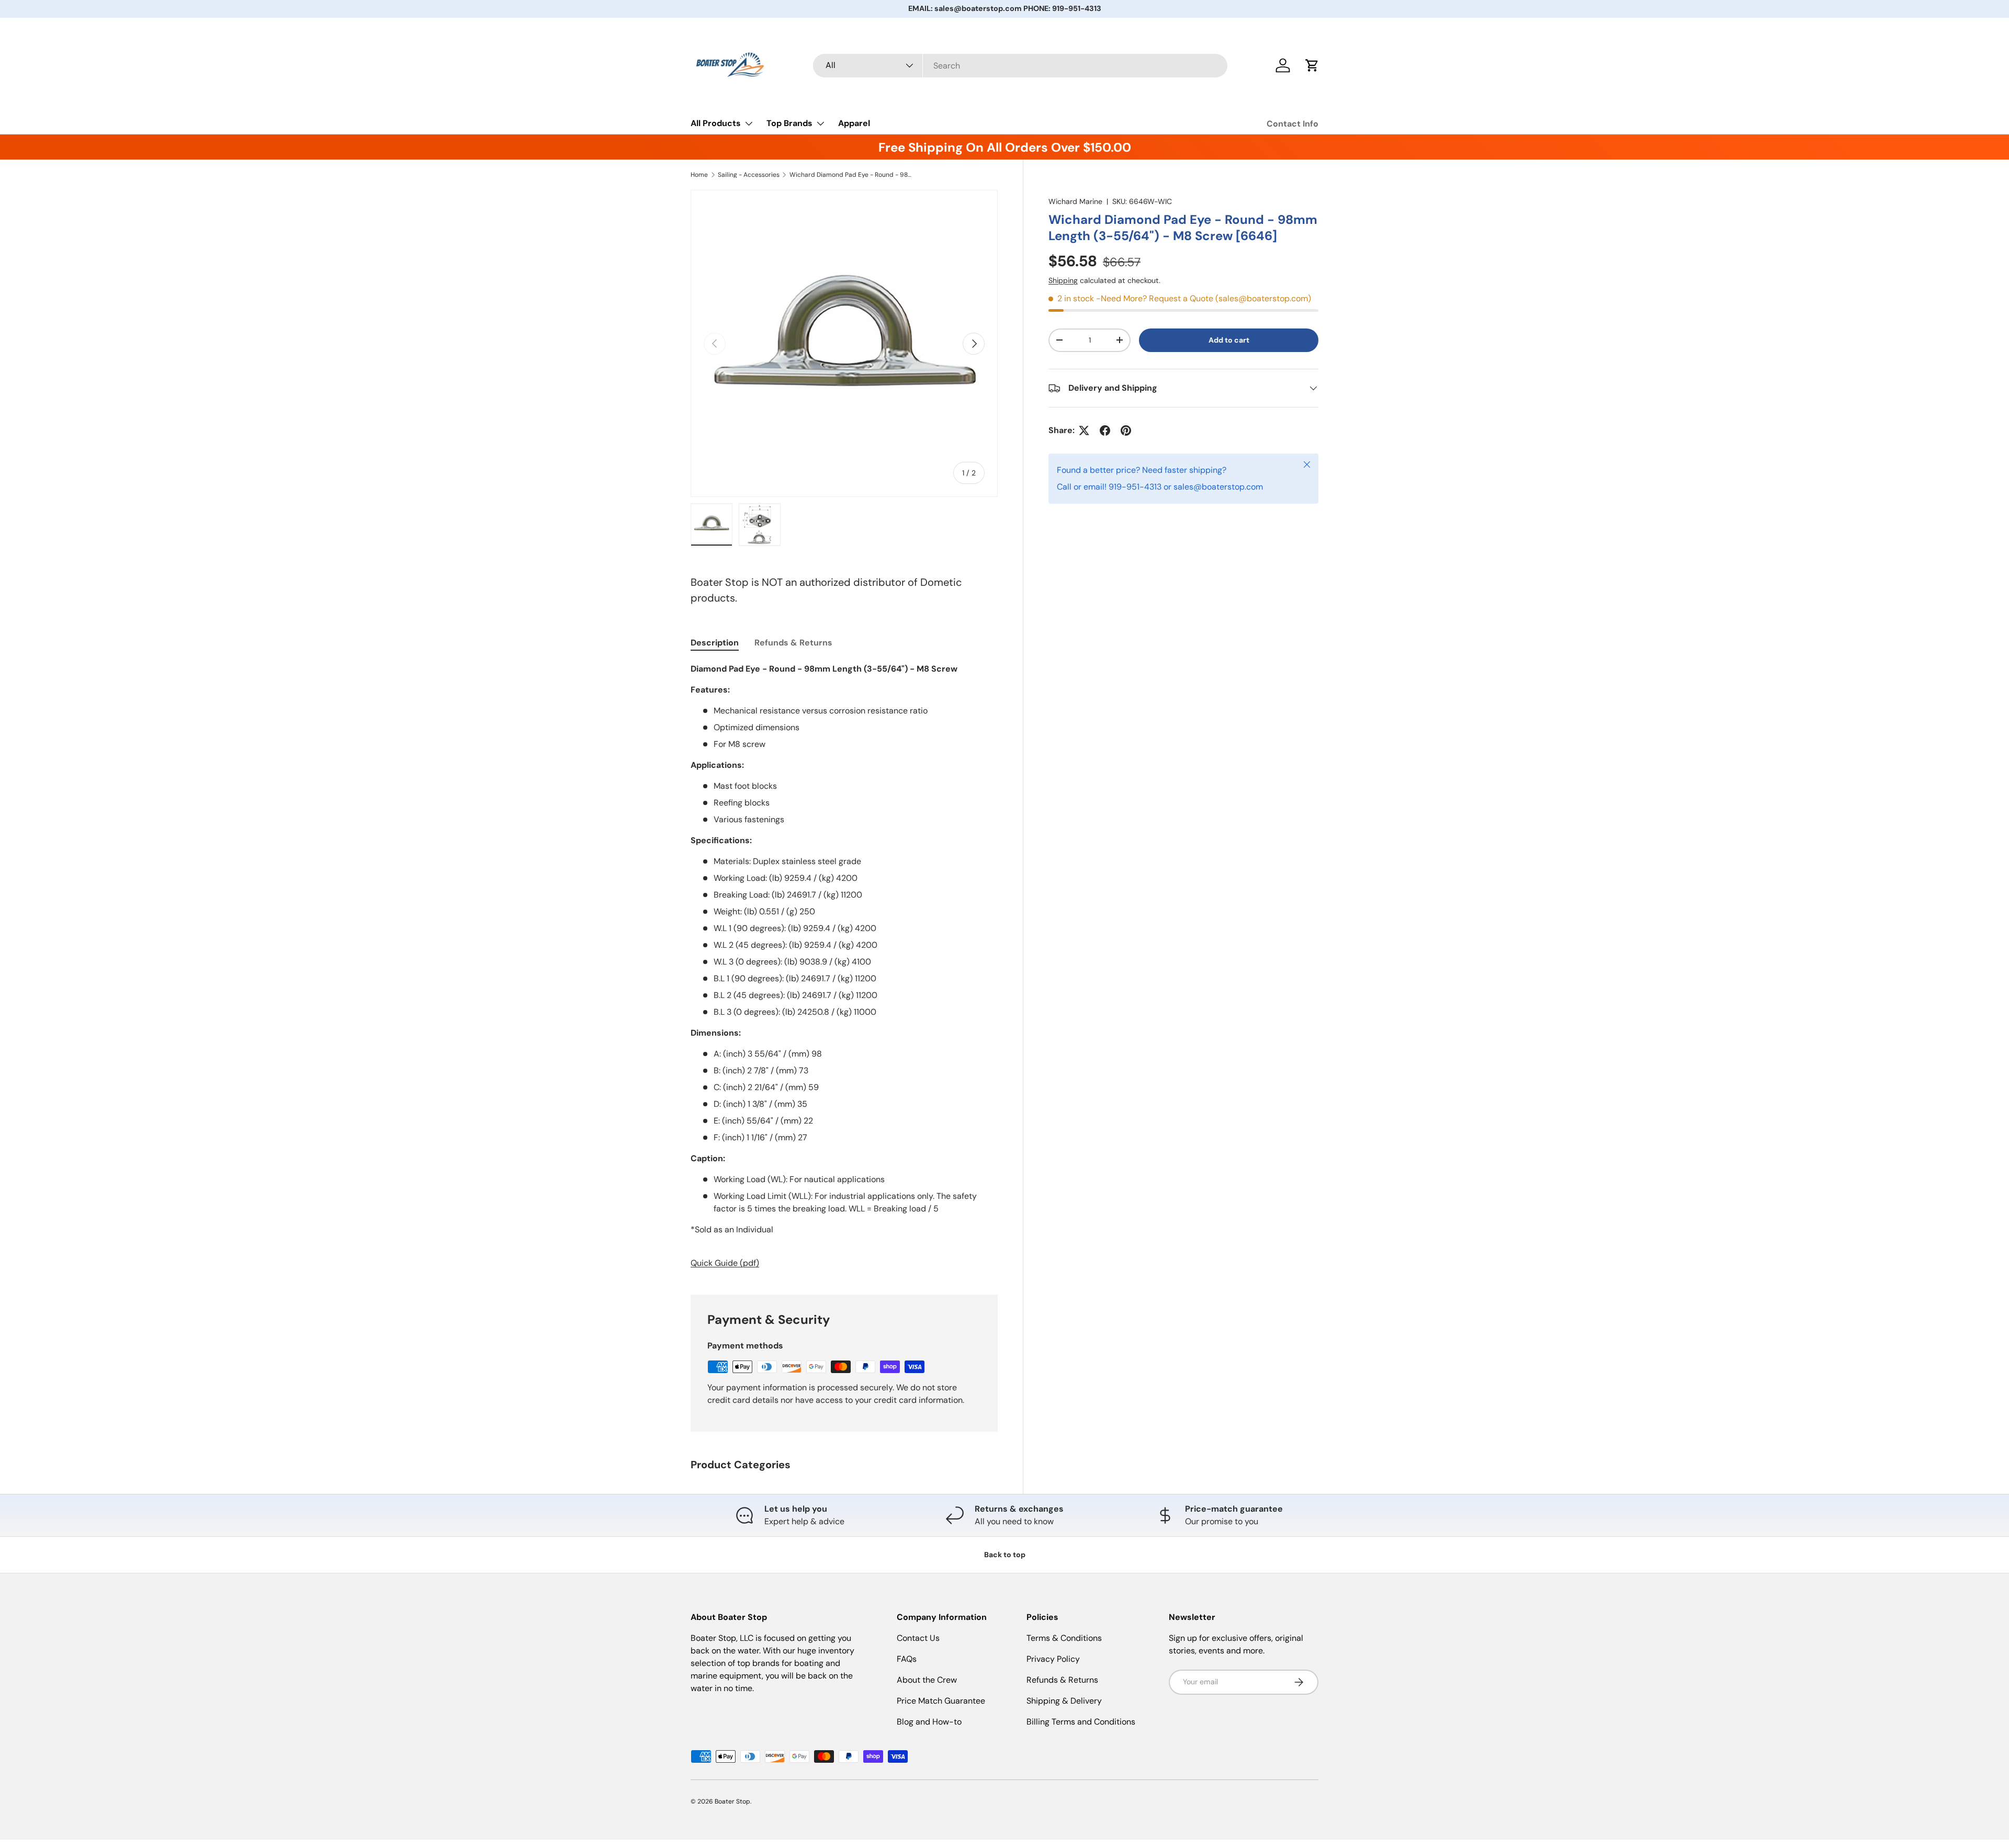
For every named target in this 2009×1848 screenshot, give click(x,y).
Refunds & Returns (1062, 1680)
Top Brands (789, 123)
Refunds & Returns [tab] (793, 643)
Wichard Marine (1075, 201)
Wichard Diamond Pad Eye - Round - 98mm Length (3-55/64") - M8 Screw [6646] (852, 175)
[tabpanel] (844, 966)
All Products (716, 123)
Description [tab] (715, 643)
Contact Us (918, 1638)
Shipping (1063, 280)
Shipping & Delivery (1064, 1701)
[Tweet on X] (1084, 430)
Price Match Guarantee (941, 1701)
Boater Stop (732, 1801)
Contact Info (1293, 124)
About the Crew (927, 1680)
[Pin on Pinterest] (1126, 430)
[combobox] (1020, 66)
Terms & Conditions (1064, 1638)
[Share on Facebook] (1105, 430)
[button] (1312, 65)
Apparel (854, 123)
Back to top (1005, 1555)
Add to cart (1229, 340)
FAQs (907, 1659)
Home (699, 175)
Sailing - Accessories (749, 175)
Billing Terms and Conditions (1081, 1722)
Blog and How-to (929, 1722)
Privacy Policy (1053, 1659)
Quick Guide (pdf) (725, 1263)
